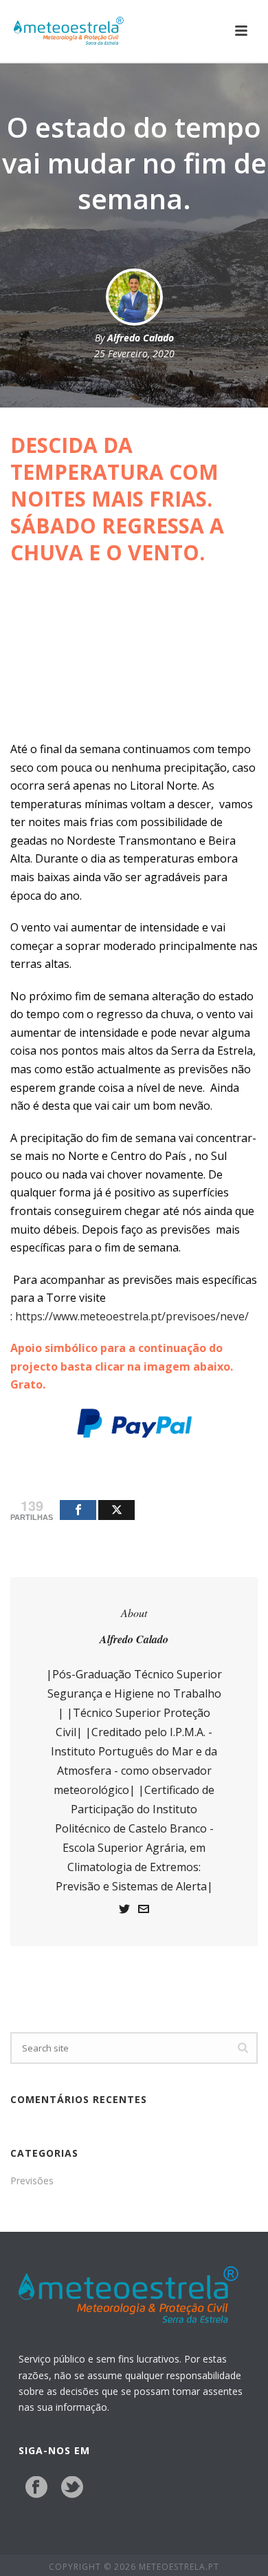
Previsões (32, 2181)
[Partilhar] (78, 1510)
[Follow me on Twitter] (124, 1911)
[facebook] (36, 2488)
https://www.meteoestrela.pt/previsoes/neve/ (132, 1316)
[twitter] (72, 2488)
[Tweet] (116, 1510)
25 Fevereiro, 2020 (134, 353)
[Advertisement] (134, 658)
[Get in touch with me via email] (144, 1911)
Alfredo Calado (141, 338)
